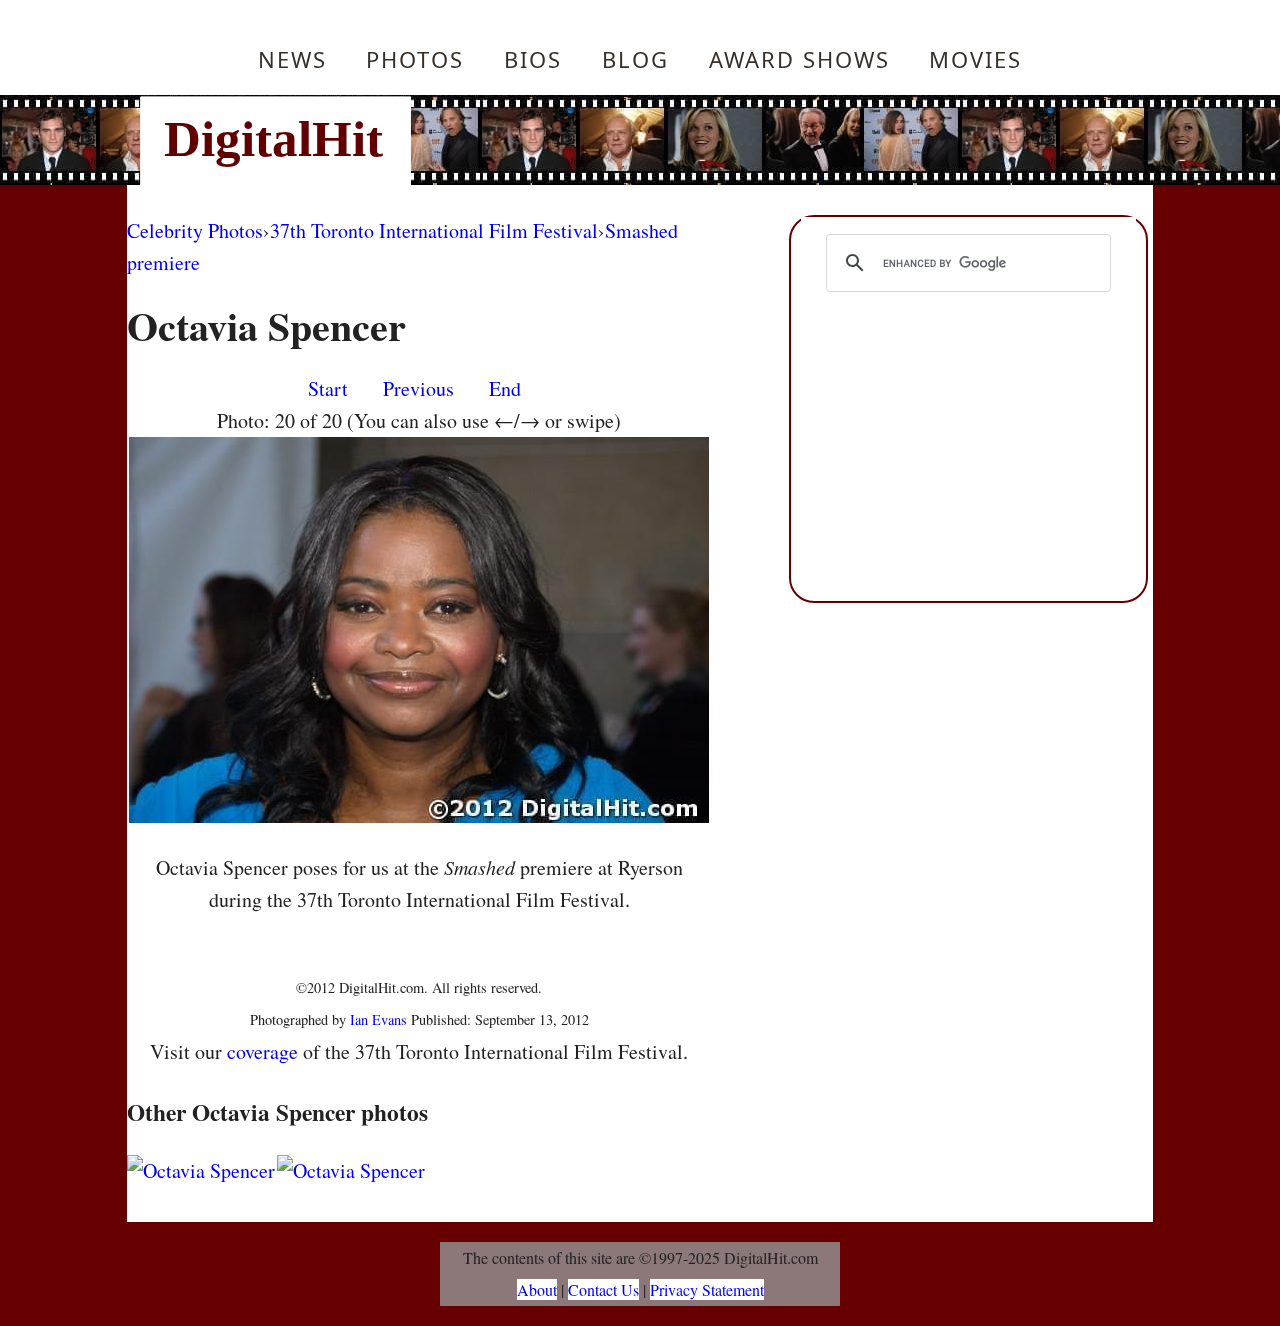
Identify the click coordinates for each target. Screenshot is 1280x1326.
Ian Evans (378, 1019)
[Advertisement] (775, 140)
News (292, 59)
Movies (975, 59)
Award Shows (799, 59)
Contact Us (603, 1289)
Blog (635, 59)
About (537, 1289)
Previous (418, 388)
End (505, 388)
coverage (262, 1051)
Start (328, 388)
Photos (415, 59)
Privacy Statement (707, 1289)
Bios (533, 59)
